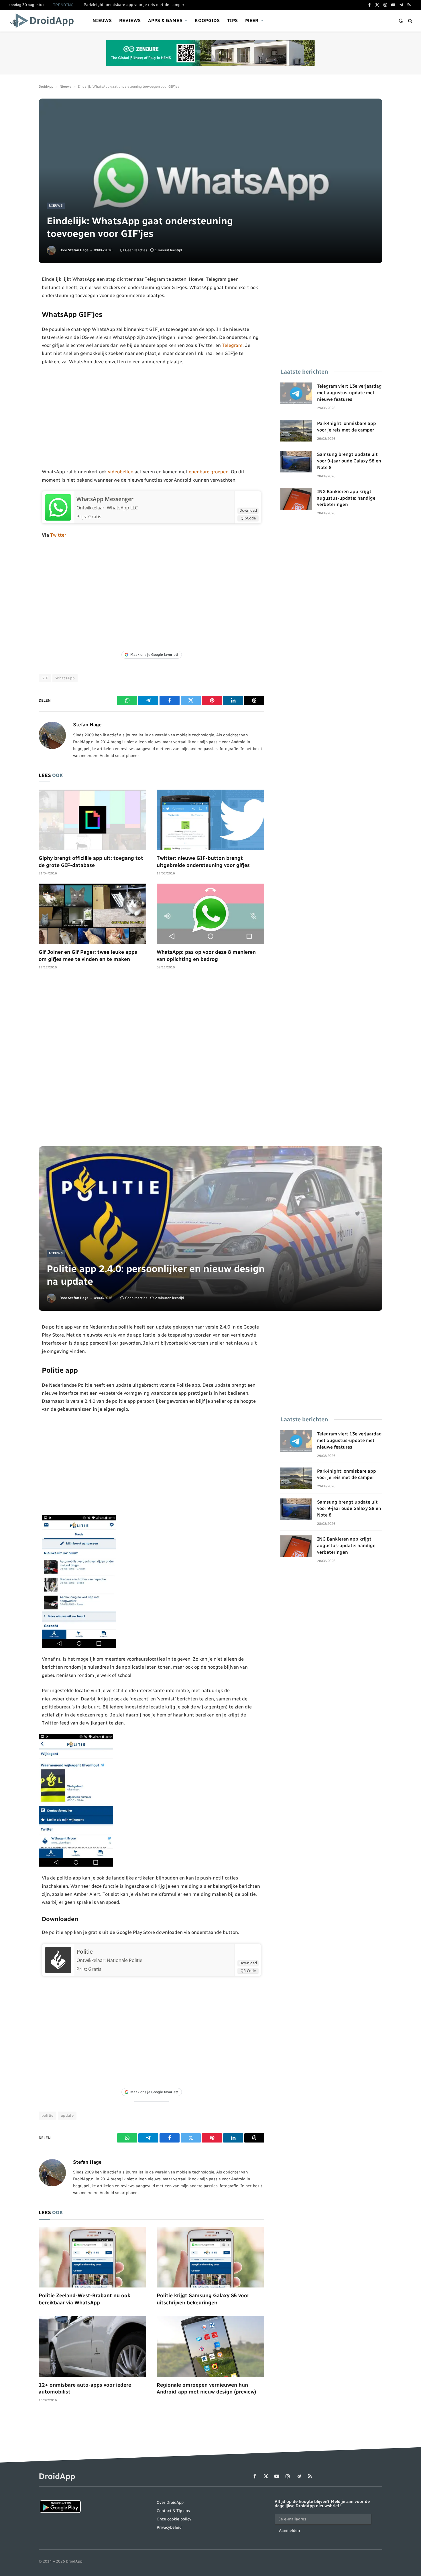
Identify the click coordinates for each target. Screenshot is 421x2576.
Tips (232, 20)
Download (248, 510)
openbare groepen (209, 472)
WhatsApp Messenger (105, 499)
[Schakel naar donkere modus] (401, 21)
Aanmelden (289, 2531)
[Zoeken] (410, 21)
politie (48, 2115)
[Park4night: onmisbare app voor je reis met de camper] (296, 431)
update (67, 2115)
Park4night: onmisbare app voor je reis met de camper (134, 5)
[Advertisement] (152, 417)
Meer (252, 20)
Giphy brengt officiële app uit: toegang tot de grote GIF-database (91, 862)
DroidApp (46, 87)
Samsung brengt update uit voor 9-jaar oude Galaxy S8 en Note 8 (349, 461)
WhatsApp (65, 678)
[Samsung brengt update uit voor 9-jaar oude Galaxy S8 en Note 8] (296, 462)
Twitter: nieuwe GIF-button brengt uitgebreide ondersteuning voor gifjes (203, 862)
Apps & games (165, 20)
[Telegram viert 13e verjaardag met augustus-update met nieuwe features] (296, 393)
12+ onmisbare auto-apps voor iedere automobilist (85, 2388)
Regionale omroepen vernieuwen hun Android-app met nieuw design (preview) (206, 2388)
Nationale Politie (125, 1960)
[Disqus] (152, 1061)
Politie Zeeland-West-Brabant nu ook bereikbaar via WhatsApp (84, 2299)
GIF (45, 678)
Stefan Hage (78, 250)
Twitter (58, 535)
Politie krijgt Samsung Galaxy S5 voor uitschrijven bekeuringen (203, 2299)
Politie (85, 1952)
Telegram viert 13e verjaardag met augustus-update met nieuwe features (349, 393)
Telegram (232, 345)
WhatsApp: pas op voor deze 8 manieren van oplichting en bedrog (206, 956)
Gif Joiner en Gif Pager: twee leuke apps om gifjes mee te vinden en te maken (88, 956)
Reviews (130, 20)
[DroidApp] (44, 21)
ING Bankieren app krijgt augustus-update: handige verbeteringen (346, 498)
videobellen (121, 472)
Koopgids (207, 20)
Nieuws (102, 20)
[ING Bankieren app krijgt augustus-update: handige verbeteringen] (296, 499)
